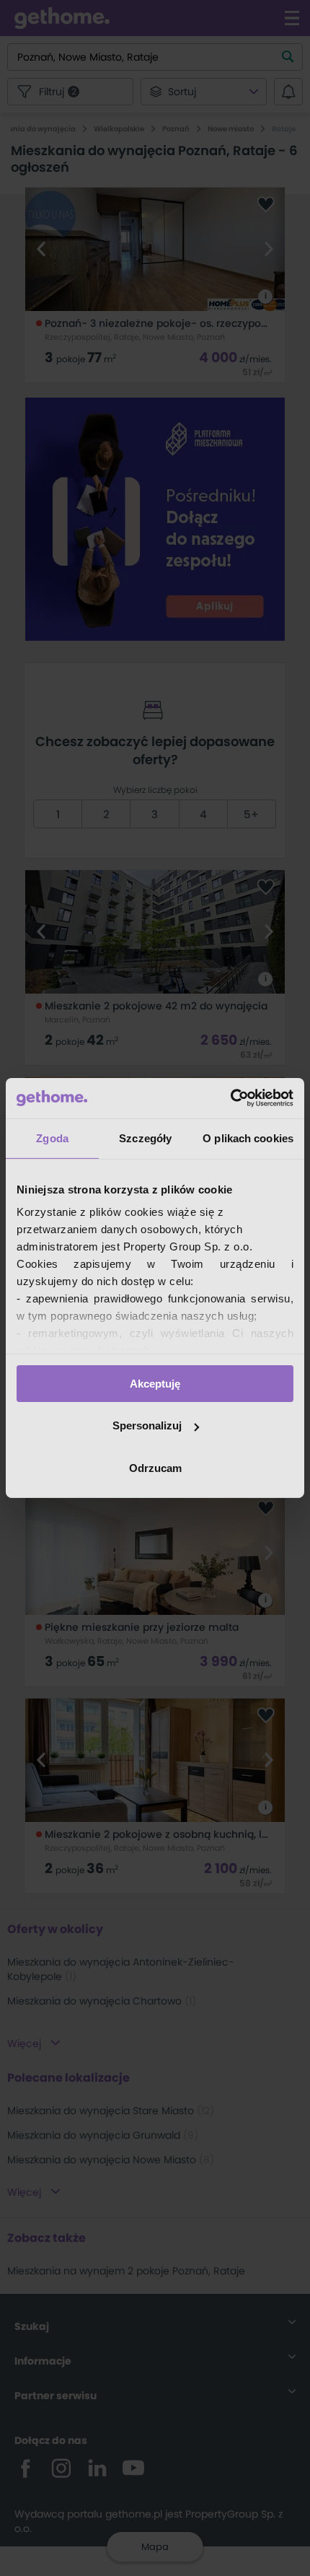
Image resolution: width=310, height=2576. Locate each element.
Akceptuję (155, 1383)
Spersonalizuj (147, 1425)
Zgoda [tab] (52, 1138)
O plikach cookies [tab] (248, 1138)
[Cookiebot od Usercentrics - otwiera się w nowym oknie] (230, 1098)
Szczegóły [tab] (145, 1138)
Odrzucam (155, 1468)
